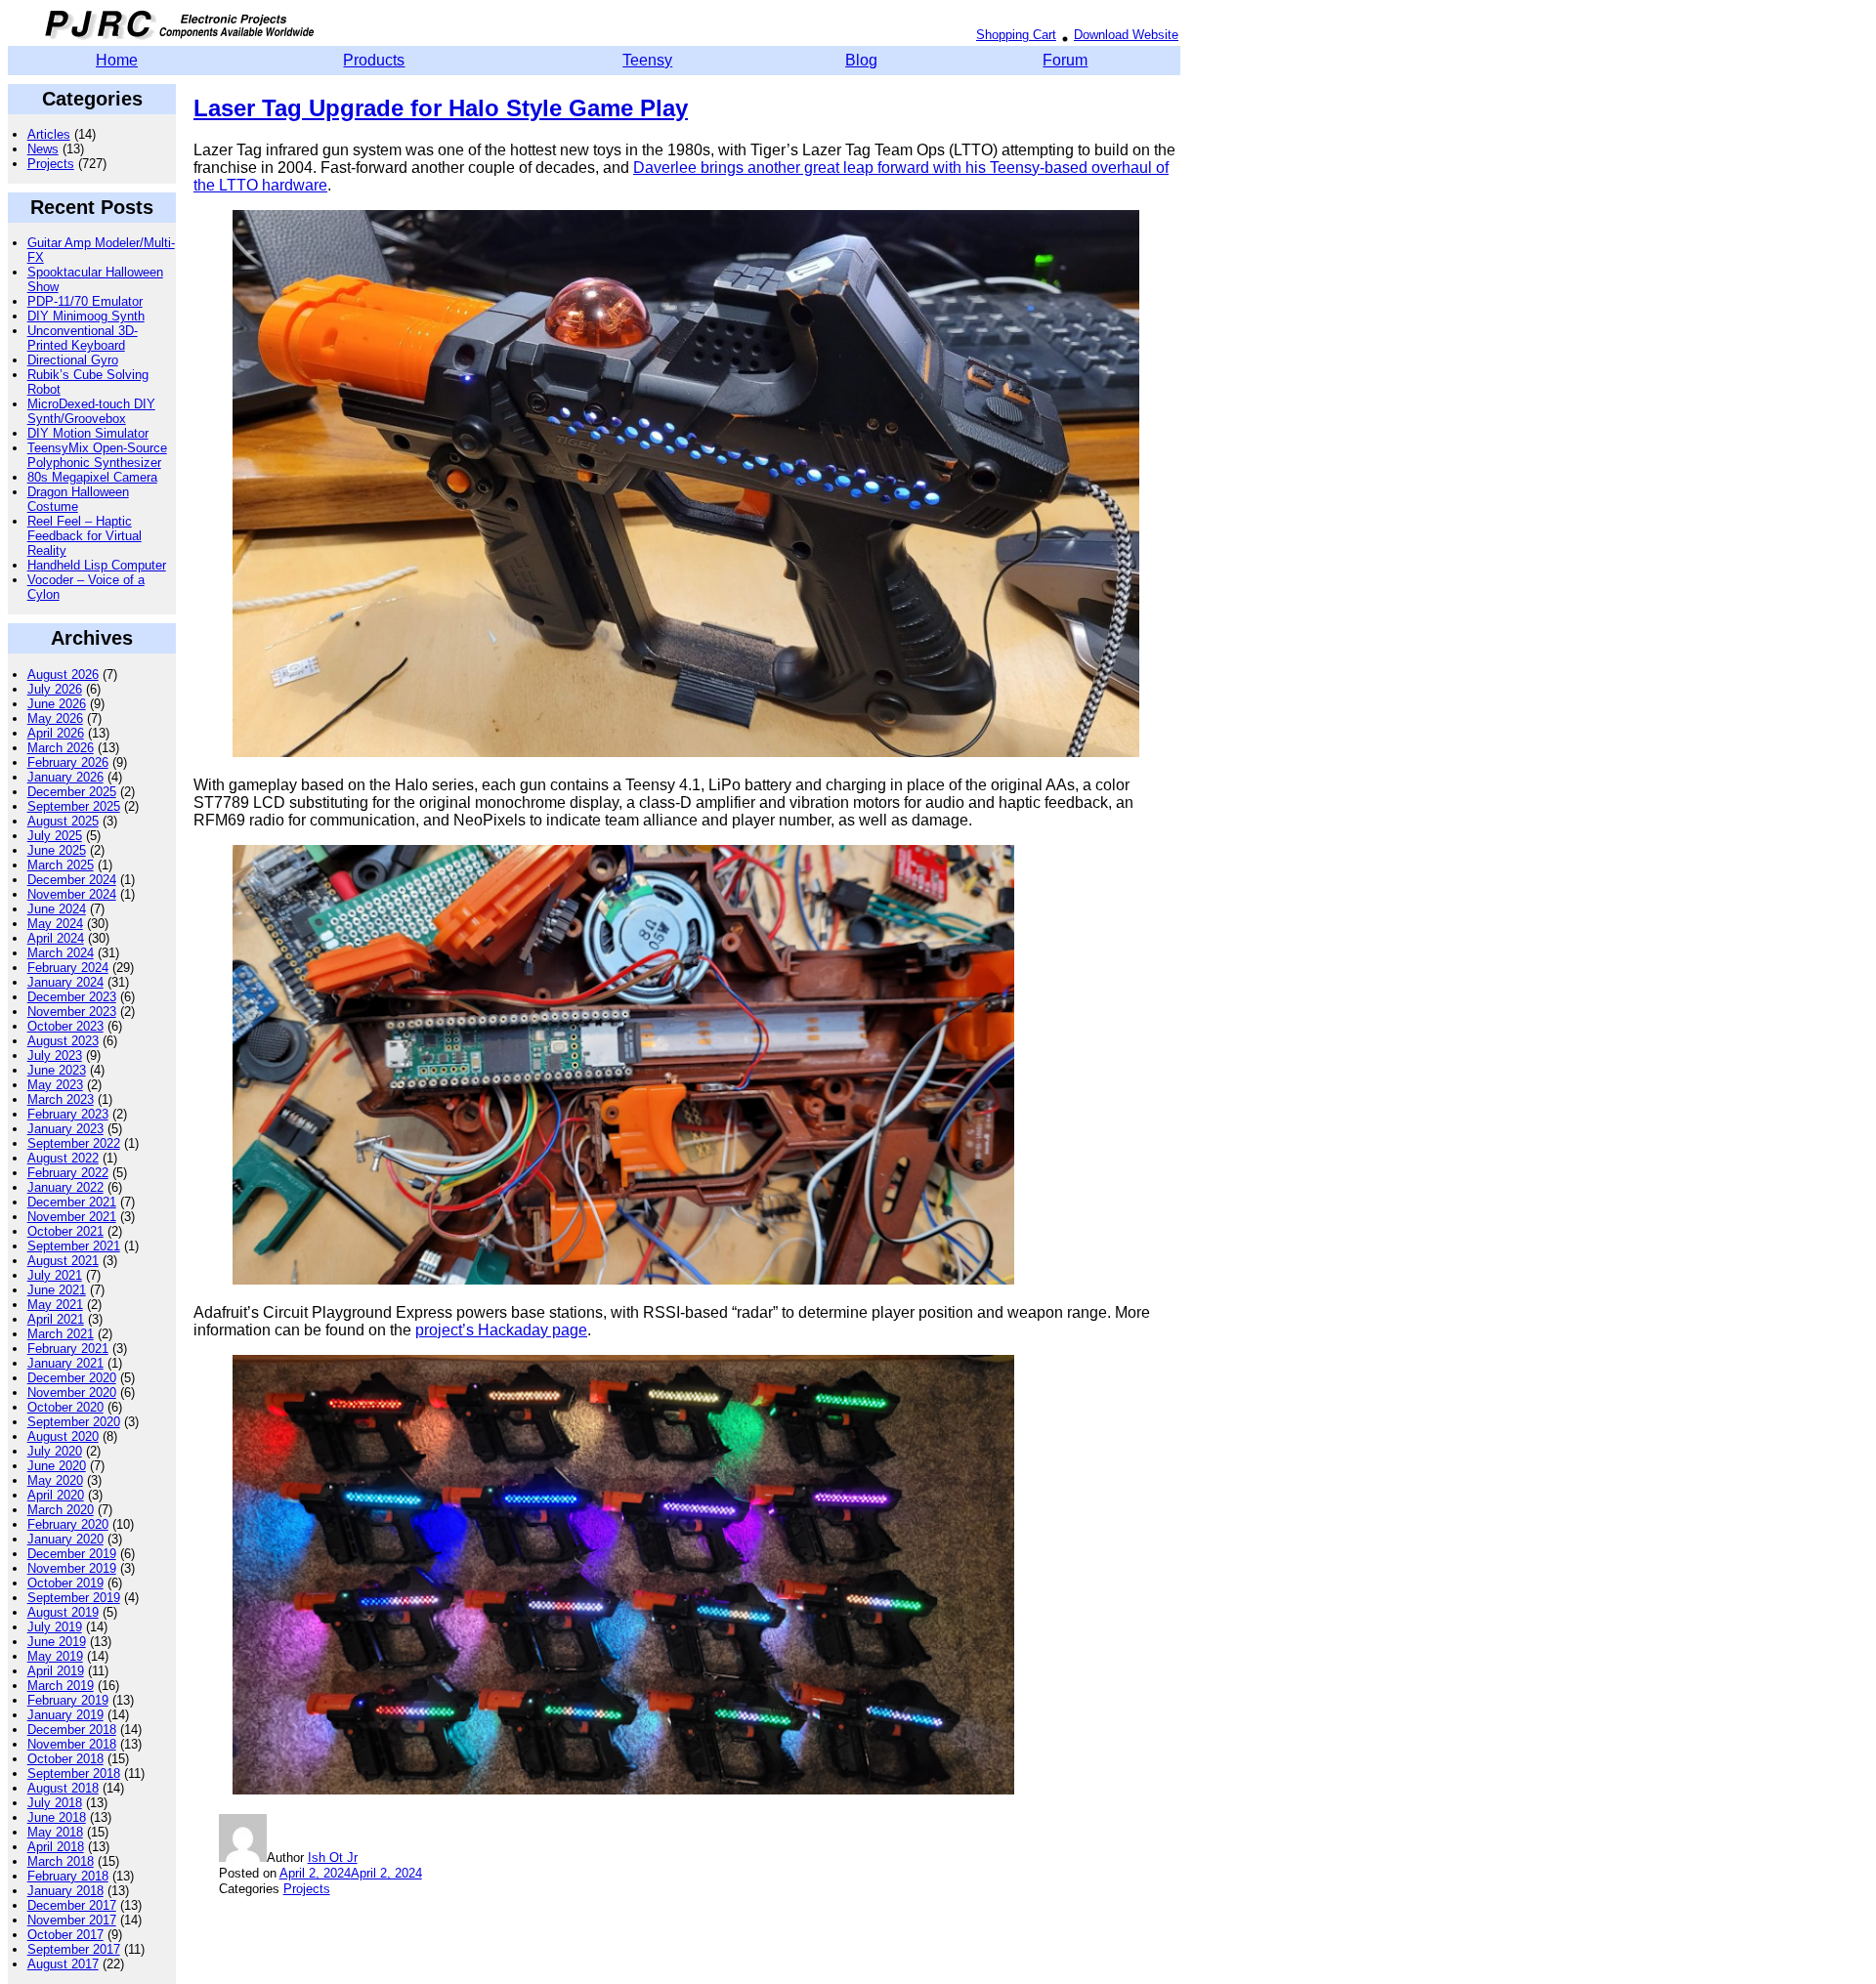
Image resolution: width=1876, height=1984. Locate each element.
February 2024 (68, 968)
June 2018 (57, 1817)
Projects (51, 164)
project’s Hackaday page (501, 1330)
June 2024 (57, 909)
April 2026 (56, 733)
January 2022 (65, 1187)
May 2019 (55, 1656)
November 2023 (72, 1012)
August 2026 (63, 675)
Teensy (647, 60)
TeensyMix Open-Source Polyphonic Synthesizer (97, 455)
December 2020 (72, 1378)
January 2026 (65, 777)
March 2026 (61, 748)
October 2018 (65, 1759)
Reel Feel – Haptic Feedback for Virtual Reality (85, 536)
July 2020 (55, 1451)
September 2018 (74, 1773)
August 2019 (63, 1612)
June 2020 (57, 1466)
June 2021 (57, 1290)
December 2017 (72, 1905)
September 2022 (74, 1143)
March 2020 (61, 1510)
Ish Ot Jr (333, 1857)
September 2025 (74, 806)
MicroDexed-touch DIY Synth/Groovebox (91, 411)
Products (374, 60)
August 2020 (63, 1436)
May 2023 (55, 1085)
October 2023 (65, 1026)
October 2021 (65, 1231)
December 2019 (72, 1554)
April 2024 (56, 938)
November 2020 (72, 1393)
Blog (861, 60)
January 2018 (65, 1891)
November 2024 (72, 894)
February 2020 (68, 1524)
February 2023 (68, 1114)
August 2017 (63, 1964)
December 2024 (72, 880)
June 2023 (57, 1070)
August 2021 (63, 1261)
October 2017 (65, 1935)
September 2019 (74, 1598)
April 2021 (56, 1319)
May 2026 (55, 718)
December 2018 (72, 1730)
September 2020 (74, 1422)
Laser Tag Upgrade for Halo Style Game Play (441, 108)
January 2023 (65, 1129)
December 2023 (72, 997)
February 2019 (68, 1700)
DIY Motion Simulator (88, 433)
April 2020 (56, 1495)
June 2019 (57, 1642)
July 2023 (55, 1055)
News (43, 149)
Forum (1065, 60)
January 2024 (65, 982)
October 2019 (65, 1583)
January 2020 (65, 1539)
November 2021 (72, 1217)
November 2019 (72, 1568)
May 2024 (55, 924)
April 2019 (56, 1671)
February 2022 (68, 1173)
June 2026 (57, 704)
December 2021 (72, 1202)
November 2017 (72, 1920)
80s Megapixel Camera (92, 477)
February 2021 (68, 1349)
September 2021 (74, 1246)
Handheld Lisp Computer (97, 565)
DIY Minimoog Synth (86, 316)
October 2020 (65, 1407)
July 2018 (55, 1803)
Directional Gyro (73, 360)
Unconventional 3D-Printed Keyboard (83, 338)
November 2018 (72, 1744)
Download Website (1126, 35)
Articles (49, 134)
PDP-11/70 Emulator (85, 301)
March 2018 (61, 1861)
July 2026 (55, 689)
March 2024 (61, 953)
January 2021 (65, 1363)
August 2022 (63, 1158)
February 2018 (68, 1876)
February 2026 (68, 762)
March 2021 (61, 1334)
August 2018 (63, 1788)
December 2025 (72, 792)
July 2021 (55, 1275)
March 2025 (61, 865)
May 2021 (55, 1305)
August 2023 (63, 1041)
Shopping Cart (1016, 35)
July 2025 (55, 836)
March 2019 (61, 1686)
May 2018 (55, 1832)
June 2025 (57, 850)
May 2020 (55, 1480)
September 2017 (74, 1949)
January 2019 (65, 1715)
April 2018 (56, 1847)
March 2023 (61, 1099)
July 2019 (55, 1627)
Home (117, 60)
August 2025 (63, 821)
